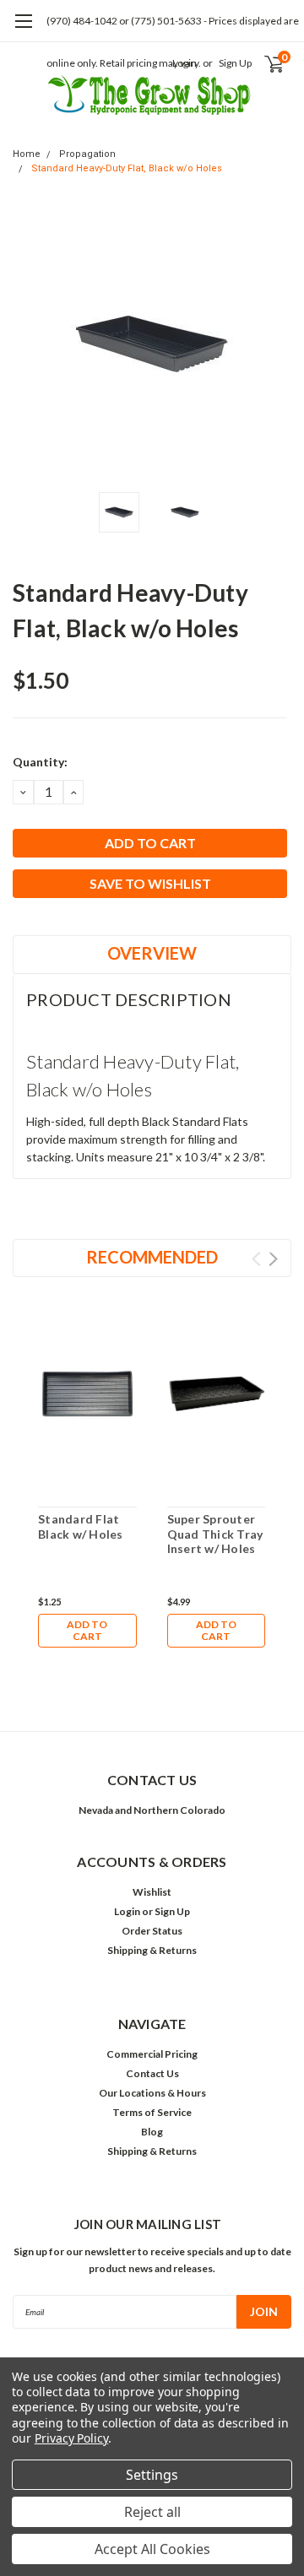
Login (127, 1911)
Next (274, 344)
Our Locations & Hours (152, 2093)
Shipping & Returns (152, 1950)
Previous (30, 344)
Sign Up (235, 63)
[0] (263, 63)
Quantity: (40, 762)
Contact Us (152, 2073)
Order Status (152, 1931)
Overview (152, 953)
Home (27, 154)
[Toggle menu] (23, 30)
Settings (152, 2475)
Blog (152, 2132)
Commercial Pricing (152, 2054)
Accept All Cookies (152, 2549)
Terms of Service (152, 2112)
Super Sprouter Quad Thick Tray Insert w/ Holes (215, 1534)
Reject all (152, 2512)
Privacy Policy (71, 2438)
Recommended (152, 1257)
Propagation (87, 154)
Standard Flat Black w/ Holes (81, 1526)
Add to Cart (87, 1630)
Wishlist (152, 1892)
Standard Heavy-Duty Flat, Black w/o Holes (127, 168)
